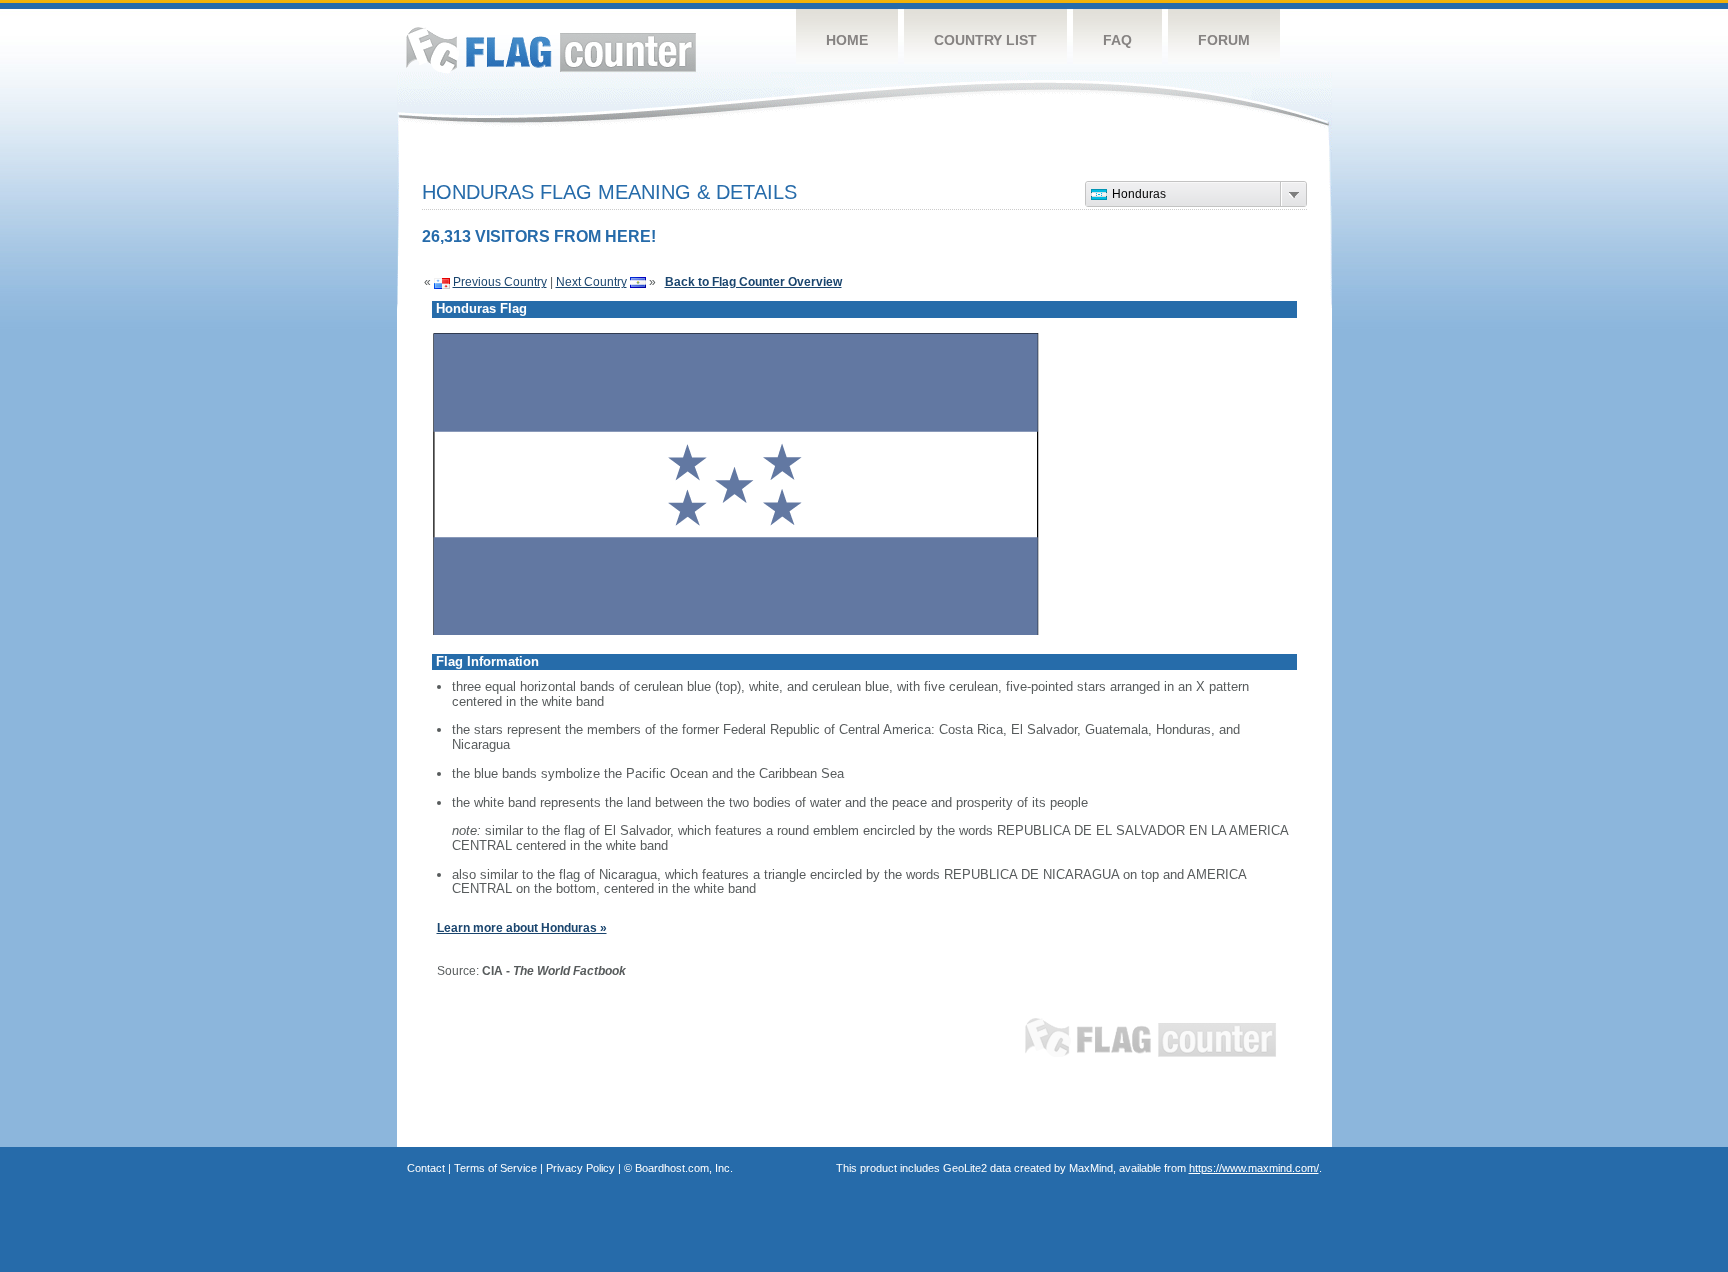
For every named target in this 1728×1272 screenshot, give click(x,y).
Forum (1224, 40)
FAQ (1117, 40)
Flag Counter (551, 49)
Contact (426, 1168)
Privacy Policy (580, 1168)
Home (847, 40)
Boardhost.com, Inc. (684, 1168)
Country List (985, 40)
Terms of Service (495, 1168)
